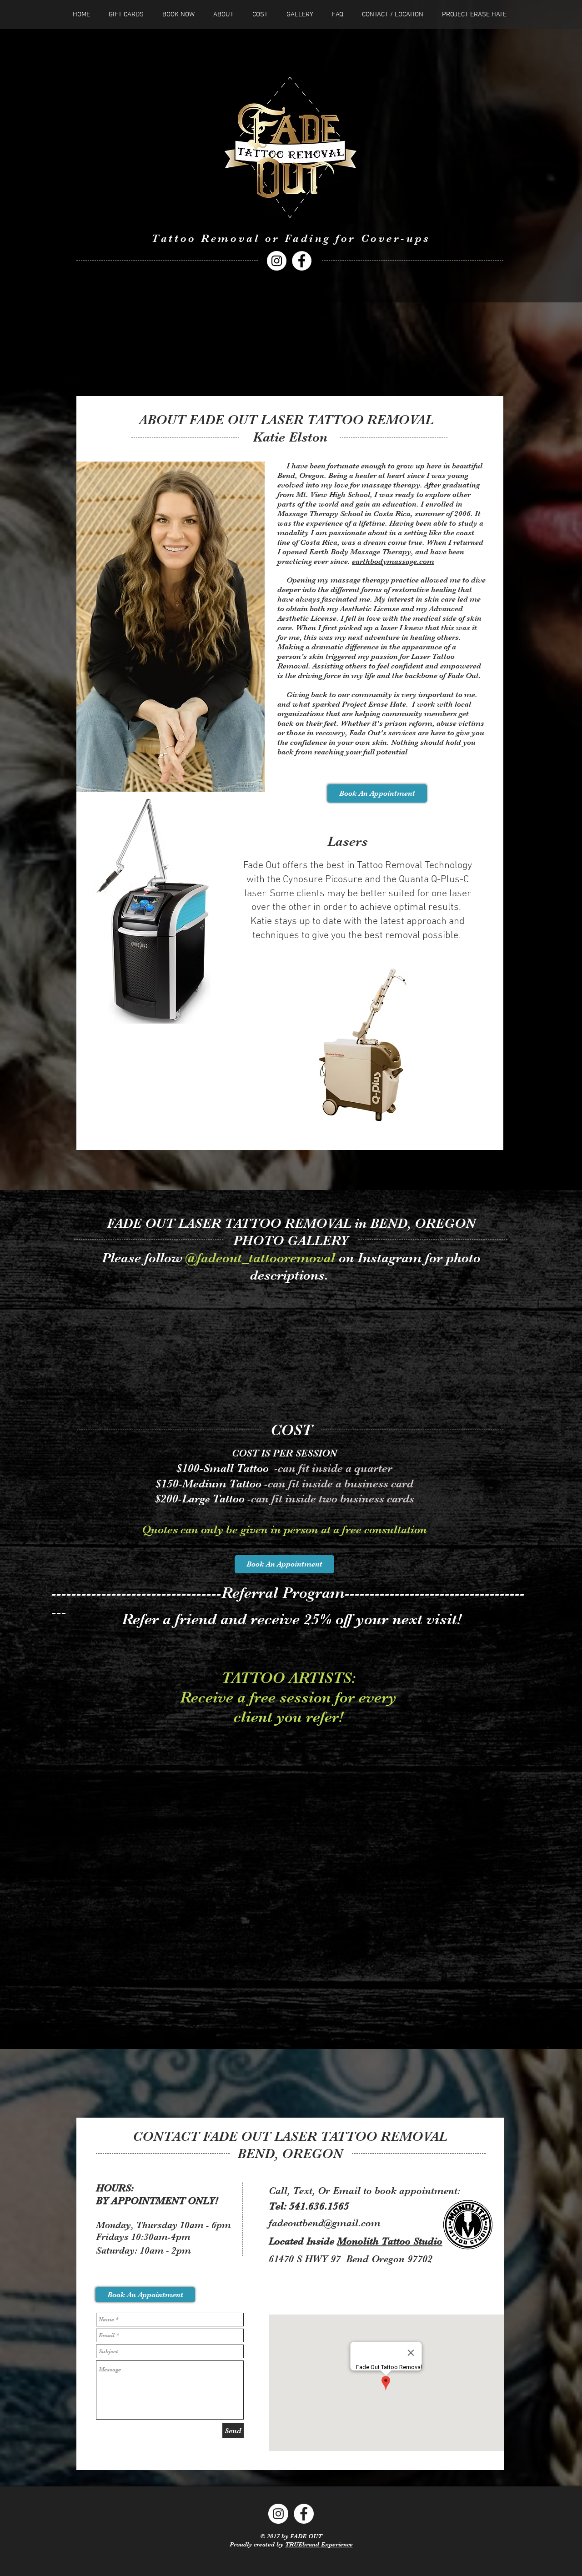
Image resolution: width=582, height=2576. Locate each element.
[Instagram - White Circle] (277, 261)
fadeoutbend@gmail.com (325, 2223)
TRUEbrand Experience (319, 2544)
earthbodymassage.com (393, 561)
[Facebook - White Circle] (302, 261)
